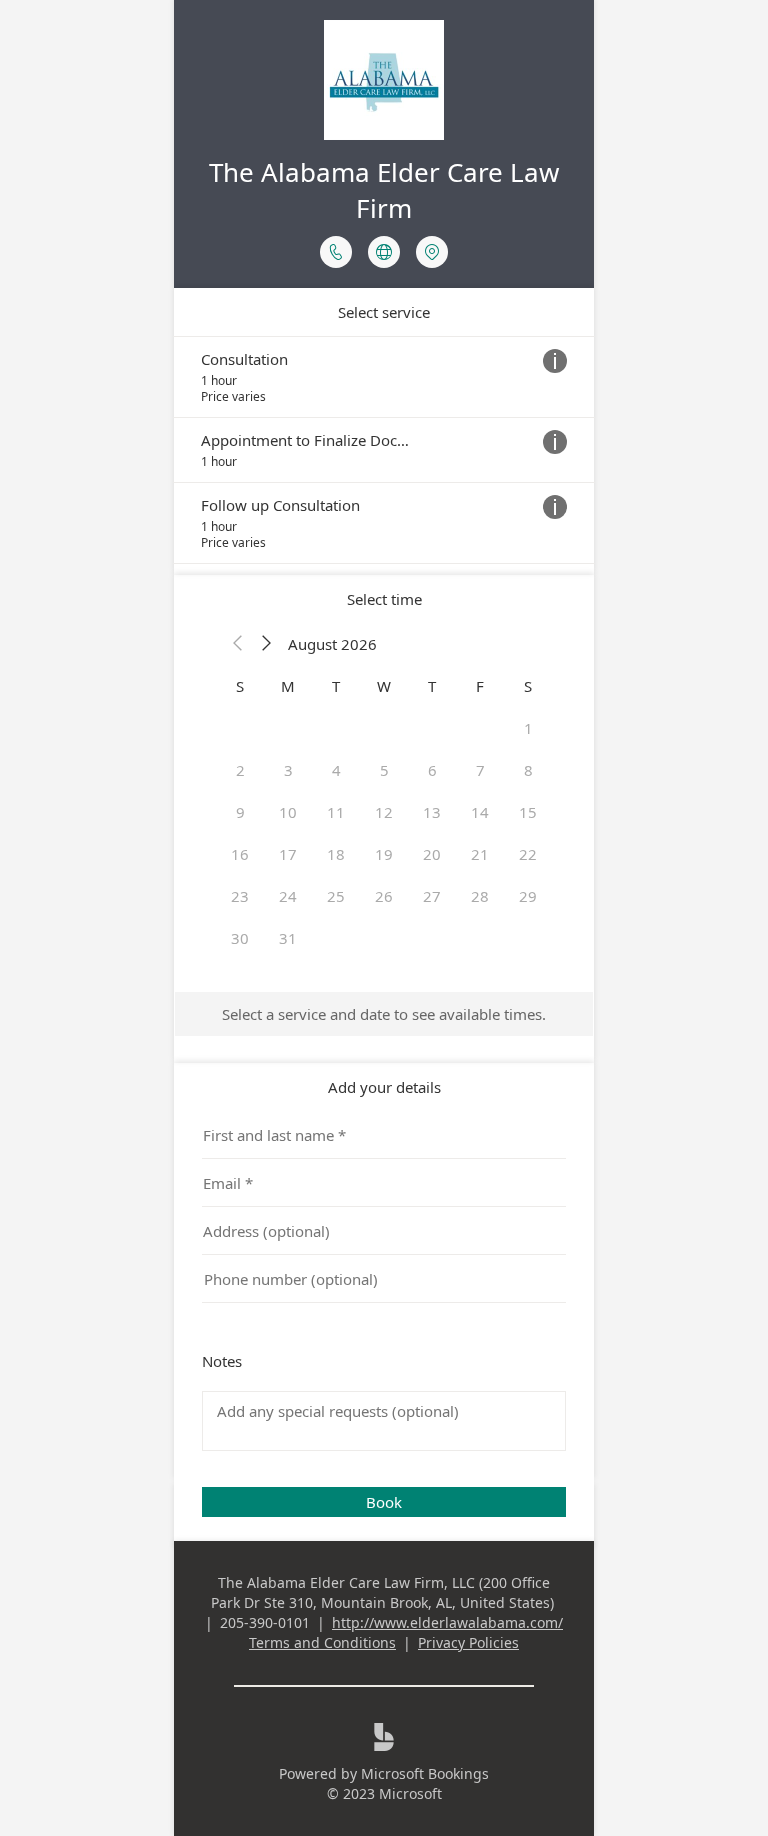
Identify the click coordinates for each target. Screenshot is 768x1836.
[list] (384, 450)
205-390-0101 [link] (265, 1622)
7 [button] (480, 770)
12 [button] (384, 812)
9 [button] (240, 812)
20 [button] (432, 854)
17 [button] (288, 854)
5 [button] (384, 770)
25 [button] (336, 896)
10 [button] (288, 812)
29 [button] (528, 896)
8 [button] (528, 770)
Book (384, 1502)
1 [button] (528, 728)
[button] (238, 644)
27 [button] (432, 896)
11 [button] (336, 812)
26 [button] (384, 896)
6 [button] (432, 770)
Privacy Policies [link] (468, 1642)
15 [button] (528, 812)
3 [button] (288, 770)
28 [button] (480, 896)
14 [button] (480, 812)
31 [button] (288, 938)
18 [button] (336, 854)
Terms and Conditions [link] (322, 1642)
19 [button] (384, 854)
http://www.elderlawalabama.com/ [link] (447, 1622)
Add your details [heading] (384, 1087)
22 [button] (528, 854)
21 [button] (480, 854)
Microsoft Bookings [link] (425, 1773)
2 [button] (240, 770)
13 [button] (432, 812)
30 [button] (240, 938)
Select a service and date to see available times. (384, 1014)
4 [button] (336, 770)
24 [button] (288, 896)
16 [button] (240, 854)
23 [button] (240, 896)
